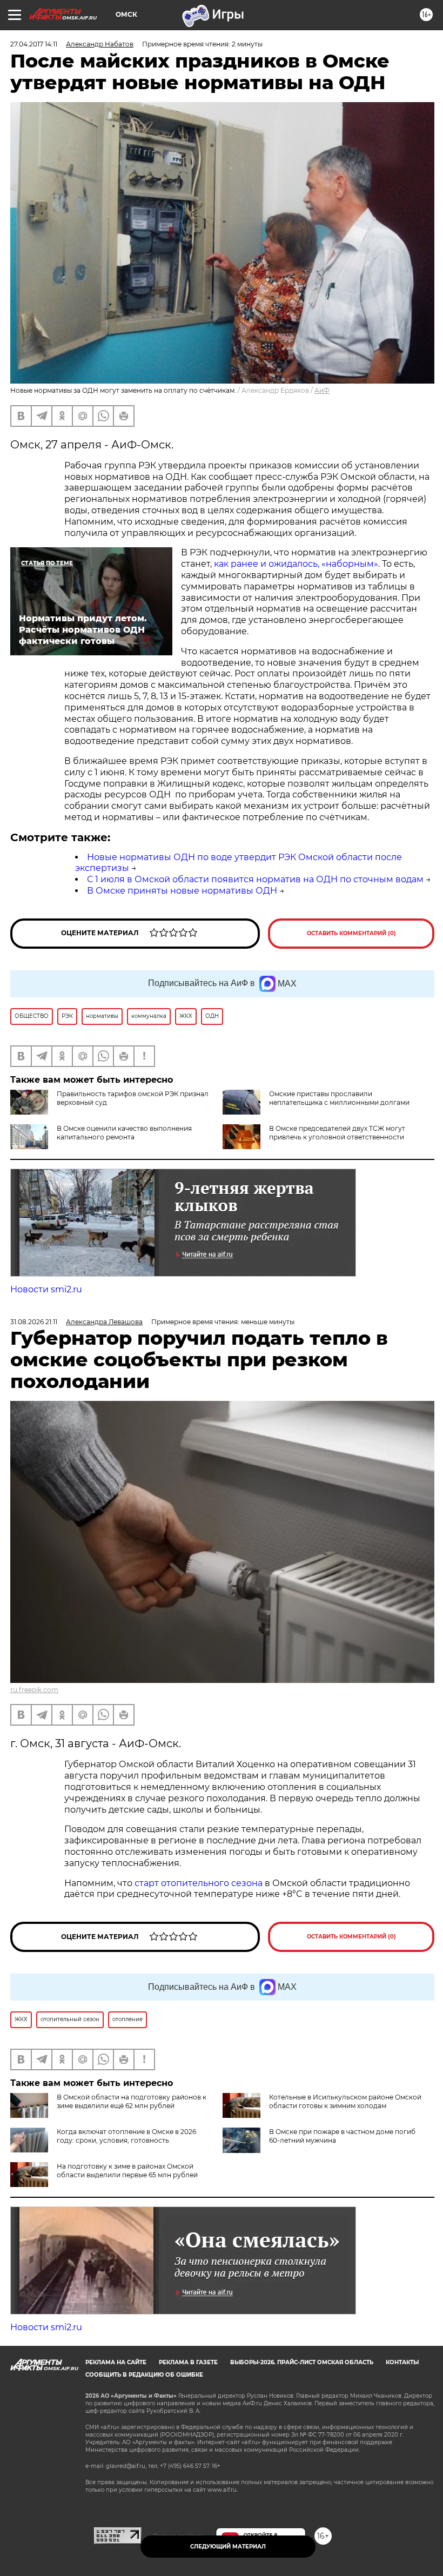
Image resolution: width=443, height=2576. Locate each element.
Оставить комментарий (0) (351, 933)
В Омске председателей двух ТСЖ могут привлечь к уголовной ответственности (337, 1133)
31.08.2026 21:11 (34, 1322)
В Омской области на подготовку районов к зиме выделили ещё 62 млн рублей (132, 2101)
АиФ (322, 390)
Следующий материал (228, 2547)
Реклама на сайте (116, 2362)
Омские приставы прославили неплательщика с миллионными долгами (339, 1098)
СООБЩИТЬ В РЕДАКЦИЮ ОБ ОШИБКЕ (144, 2375)
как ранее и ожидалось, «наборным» (295, 564)
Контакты (402, 2362)
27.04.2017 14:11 (34, 44)
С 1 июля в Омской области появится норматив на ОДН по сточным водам (255, 879)
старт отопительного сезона (199, 1883)
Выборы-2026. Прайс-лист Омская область (302, 2362)
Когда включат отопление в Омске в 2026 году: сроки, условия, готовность (126, 2136)
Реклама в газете (188, 2362)
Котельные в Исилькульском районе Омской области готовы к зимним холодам (345, 2101)
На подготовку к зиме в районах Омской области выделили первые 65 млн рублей (127, 2171)
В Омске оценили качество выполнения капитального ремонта (124, 1133)
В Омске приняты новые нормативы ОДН (182, 891)
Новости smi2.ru (46, 1289)
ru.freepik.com (34, 1690)
